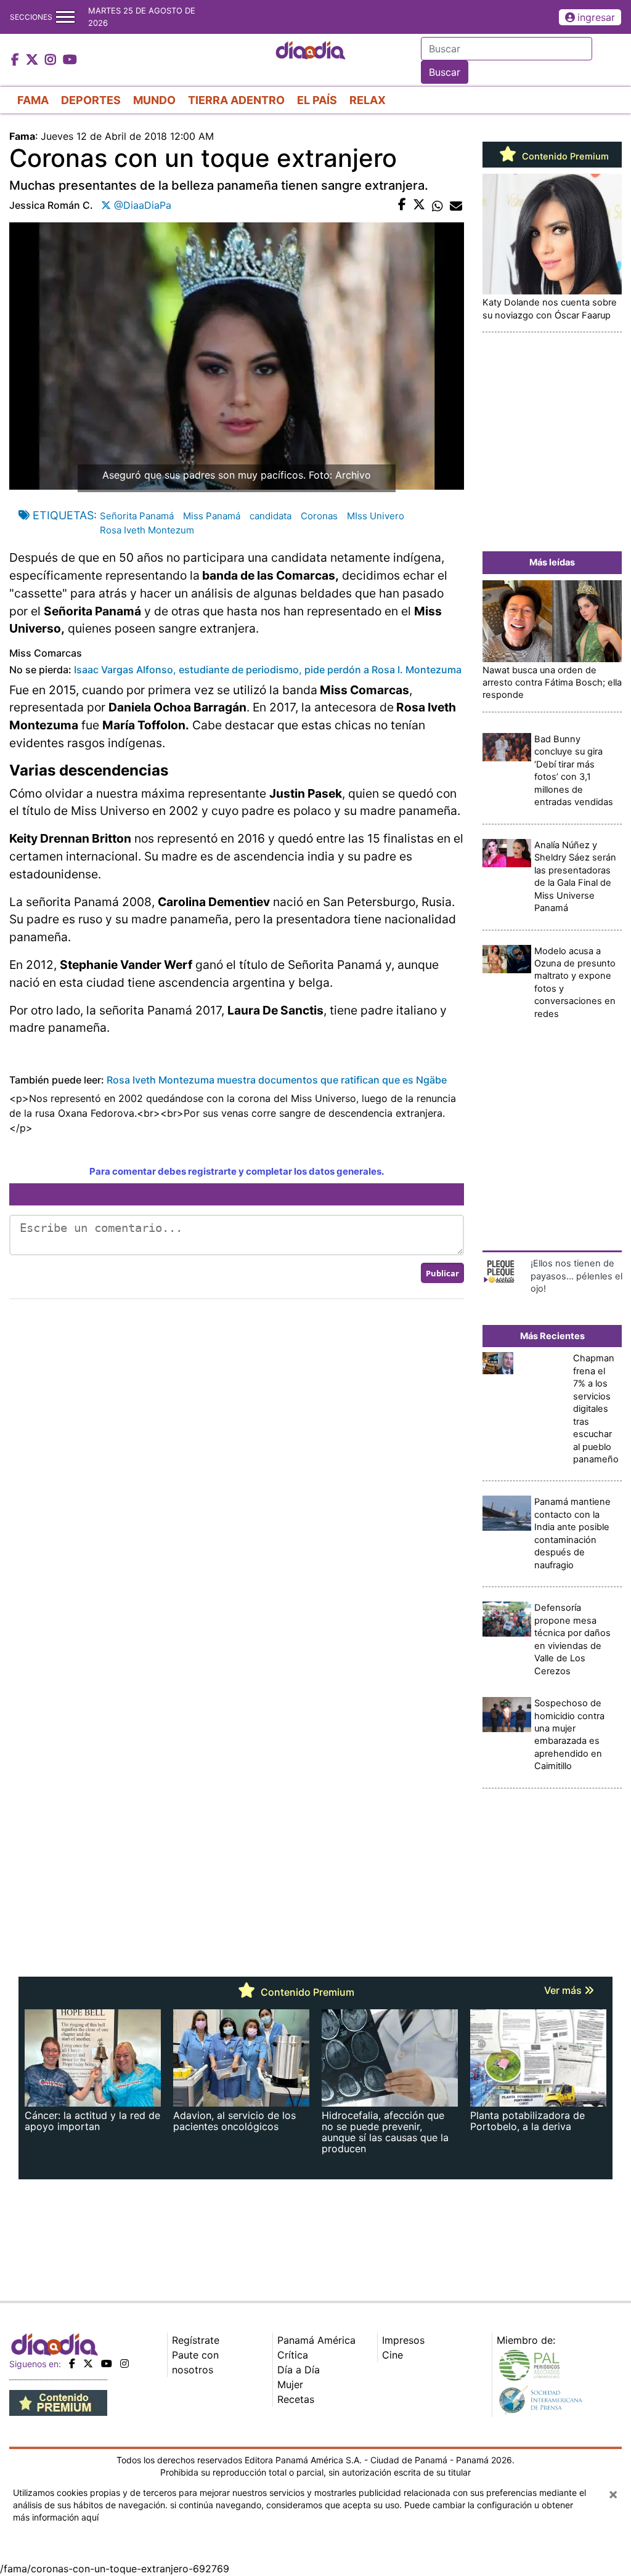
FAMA (33, 100)
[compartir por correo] (456, 205)
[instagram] (124, 2363)
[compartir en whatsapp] (438, 205)
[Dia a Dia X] (34, 60)
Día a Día (299, 2370)
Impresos (403, 2340)
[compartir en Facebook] (402, 205)
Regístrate (196, 2340)
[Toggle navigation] (65, 17)
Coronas (319, 516)
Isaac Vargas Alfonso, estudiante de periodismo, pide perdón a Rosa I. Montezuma (268, 670)
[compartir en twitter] (419, 205)
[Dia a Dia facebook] (17, 60)
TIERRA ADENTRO (236, 100)
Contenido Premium (564, 156)
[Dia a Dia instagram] (52, 60)
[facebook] (72, 2363)
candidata (271, 516)
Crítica (293, 2355)
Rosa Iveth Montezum (147, 530)
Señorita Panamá (137, 516)
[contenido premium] (58, 2402)
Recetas (296, 2399)
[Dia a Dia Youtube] (70, 60)
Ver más (564, 1990)
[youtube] (107, 2363)
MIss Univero (376, 516)
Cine (393, 2355)
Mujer (290, 2384)
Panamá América (316, 2340)
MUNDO (154, 100)
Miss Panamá (212, 516)
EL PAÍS (317, 100)
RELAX (368, 100)
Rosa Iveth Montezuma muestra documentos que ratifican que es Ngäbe (277, 1080)
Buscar (445, 72)
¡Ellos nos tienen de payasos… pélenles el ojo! (576, 1276)
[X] (88, 2363)
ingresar (596, 17)
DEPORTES (91, 100)
